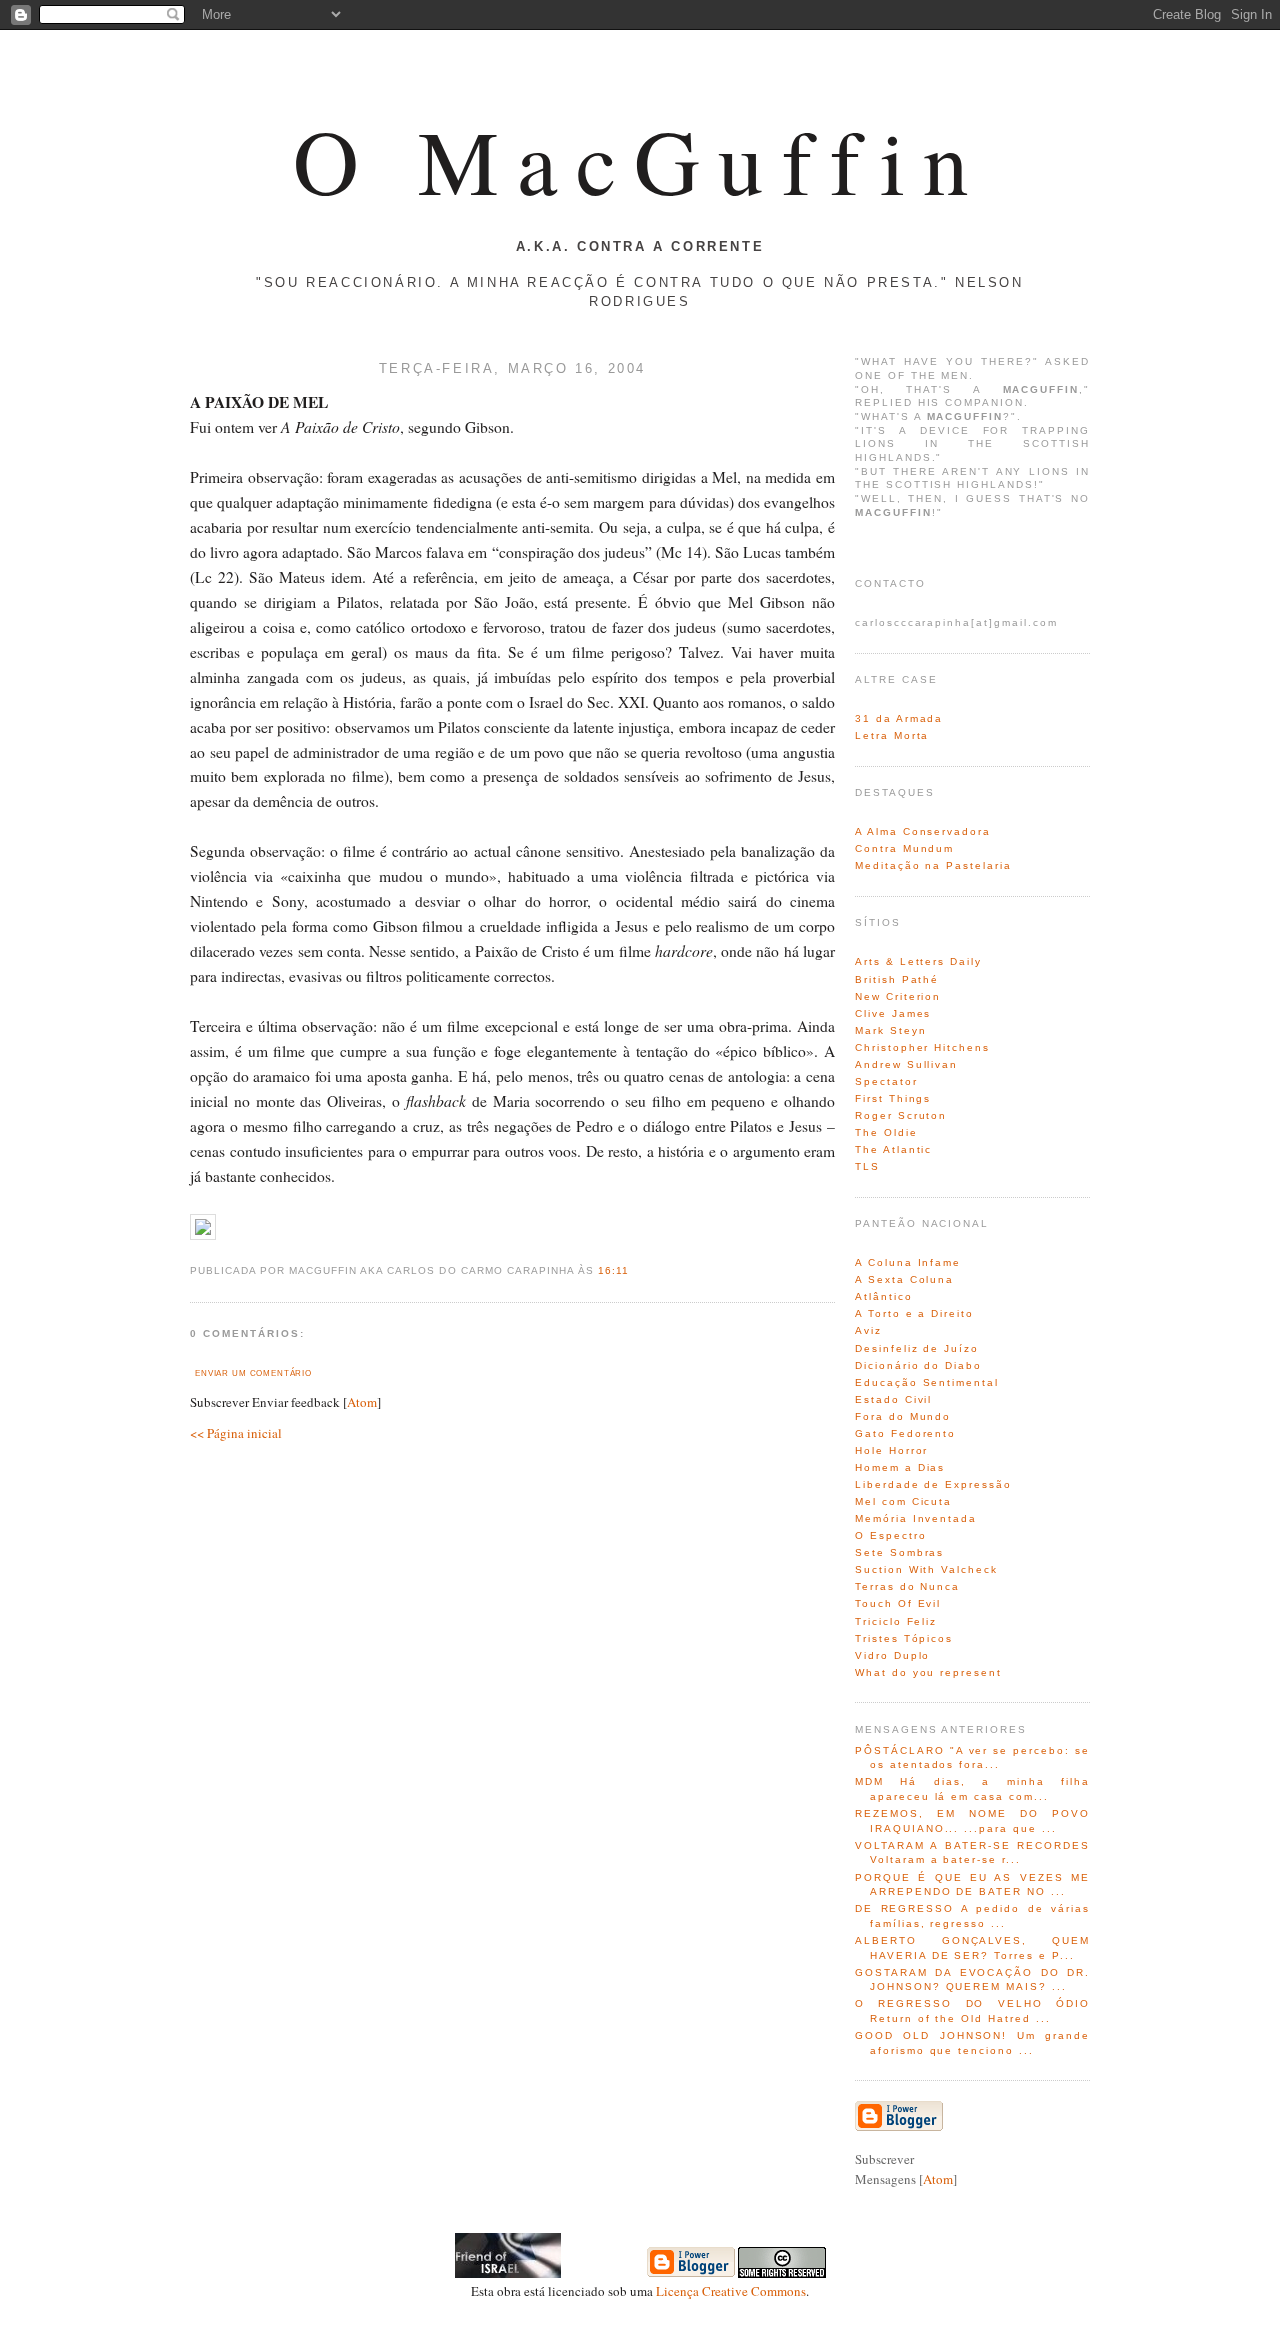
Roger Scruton (901, 1115)
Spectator (886, 1081)
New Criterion (898, 996)
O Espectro (891, 1535)
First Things (893, 1098)
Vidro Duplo (892, 1655)
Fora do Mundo (903, 1416)
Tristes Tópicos (904, 1638)
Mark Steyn (891, 1030)
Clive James (893, 1013)
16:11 (613, 1270)
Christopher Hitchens (922, 1047)
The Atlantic (893, 1149)
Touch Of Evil (898, 1603)
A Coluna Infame (908, 1262)
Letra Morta (892, 735)
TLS (867, 1166)
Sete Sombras (899, 1552)
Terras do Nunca (907, 1586)
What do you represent (928, 1672)
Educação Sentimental (927, 1382)
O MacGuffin (640, 160)
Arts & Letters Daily (918, 961)
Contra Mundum (904, 848)
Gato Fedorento (905, 1433)
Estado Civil (893, 1399)
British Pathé (897, 979)
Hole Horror (891, 1450)
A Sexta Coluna (904, 1279)
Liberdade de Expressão (933, 1484)
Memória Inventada (916, 1518)
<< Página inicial (236, 1433)
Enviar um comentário (253, 1373)
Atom (362, 1402)
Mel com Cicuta (903, 1501)
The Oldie (886, 1132)
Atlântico (884, 1296)
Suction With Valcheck (926, 1569)
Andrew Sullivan (906, 1064)
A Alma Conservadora (923, 831)
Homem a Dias (900, 1467)
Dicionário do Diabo (918, 1365)
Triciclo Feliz (896, 1621)
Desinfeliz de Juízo (917, 1348)
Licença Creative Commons (731, 2291)
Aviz (868, 1330)
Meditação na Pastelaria (933, 865)
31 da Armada (899, 718)
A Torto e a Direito (914, 1313)
